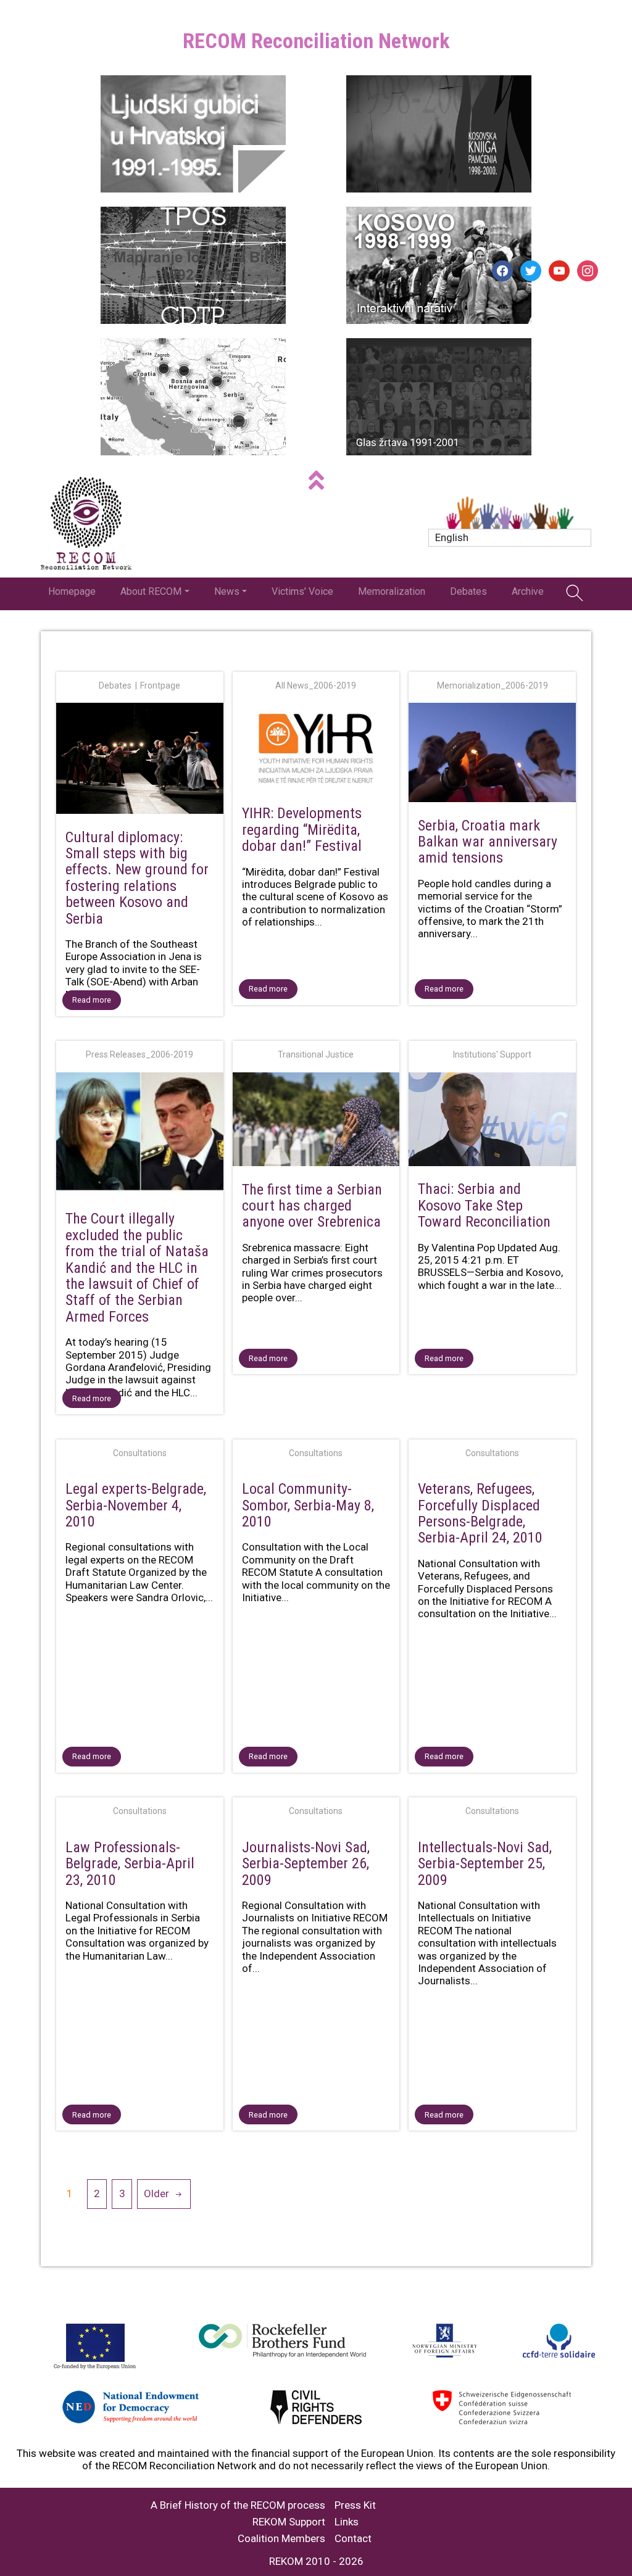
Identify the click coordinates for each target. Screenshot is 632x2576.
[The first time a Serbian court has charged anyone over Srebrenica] (316, 1122)
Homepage (72, 591)
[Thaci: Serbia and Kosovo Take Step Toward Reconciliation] (492, 1122)
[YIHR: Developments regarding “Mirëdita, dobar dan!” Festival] (316, 749)
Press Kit (355, 2505)
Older (156, 2193)
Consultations (140, 1453)
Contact (353, 2539)
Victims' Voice (302, 591)
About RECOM (151, 591)
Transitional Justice (316, 1054)
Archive (528, 591)
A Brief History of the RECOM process (238, 2505)
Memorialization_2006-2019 (493, 685)
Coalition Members (281, 2539)
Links (347, 2522)
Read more (92, 1000)
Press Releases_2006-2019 (139, 1054)
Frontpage (160, 685)
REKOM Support (289, 2522)
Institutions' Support (492, 1054)
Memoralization (392, 591)
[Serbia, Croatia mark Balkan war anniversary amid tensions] (492, 755)
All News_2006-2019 (316, 685)
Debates (468, 591)
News (227, 591)
